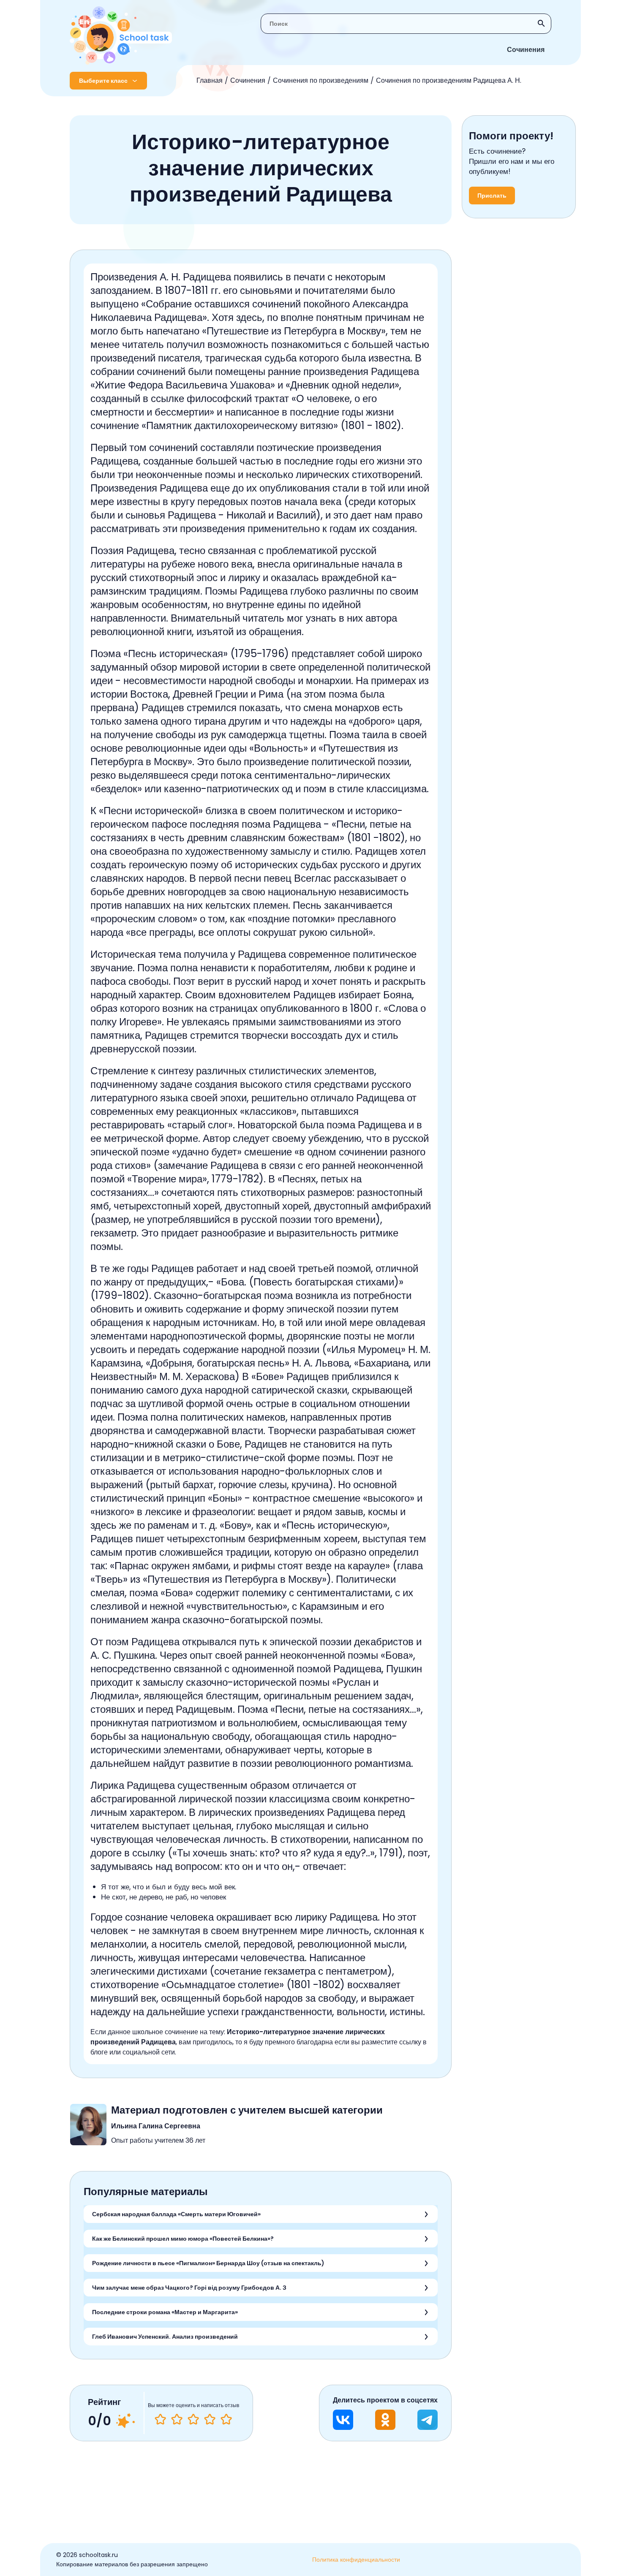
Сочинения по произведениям (321, 80)
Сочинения (526, 50)
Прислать (492, 196)
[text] (226, 2419)
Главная (210, 80)
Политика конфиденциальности (356, 2560)
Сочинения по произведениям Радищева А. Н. (449, 80)
